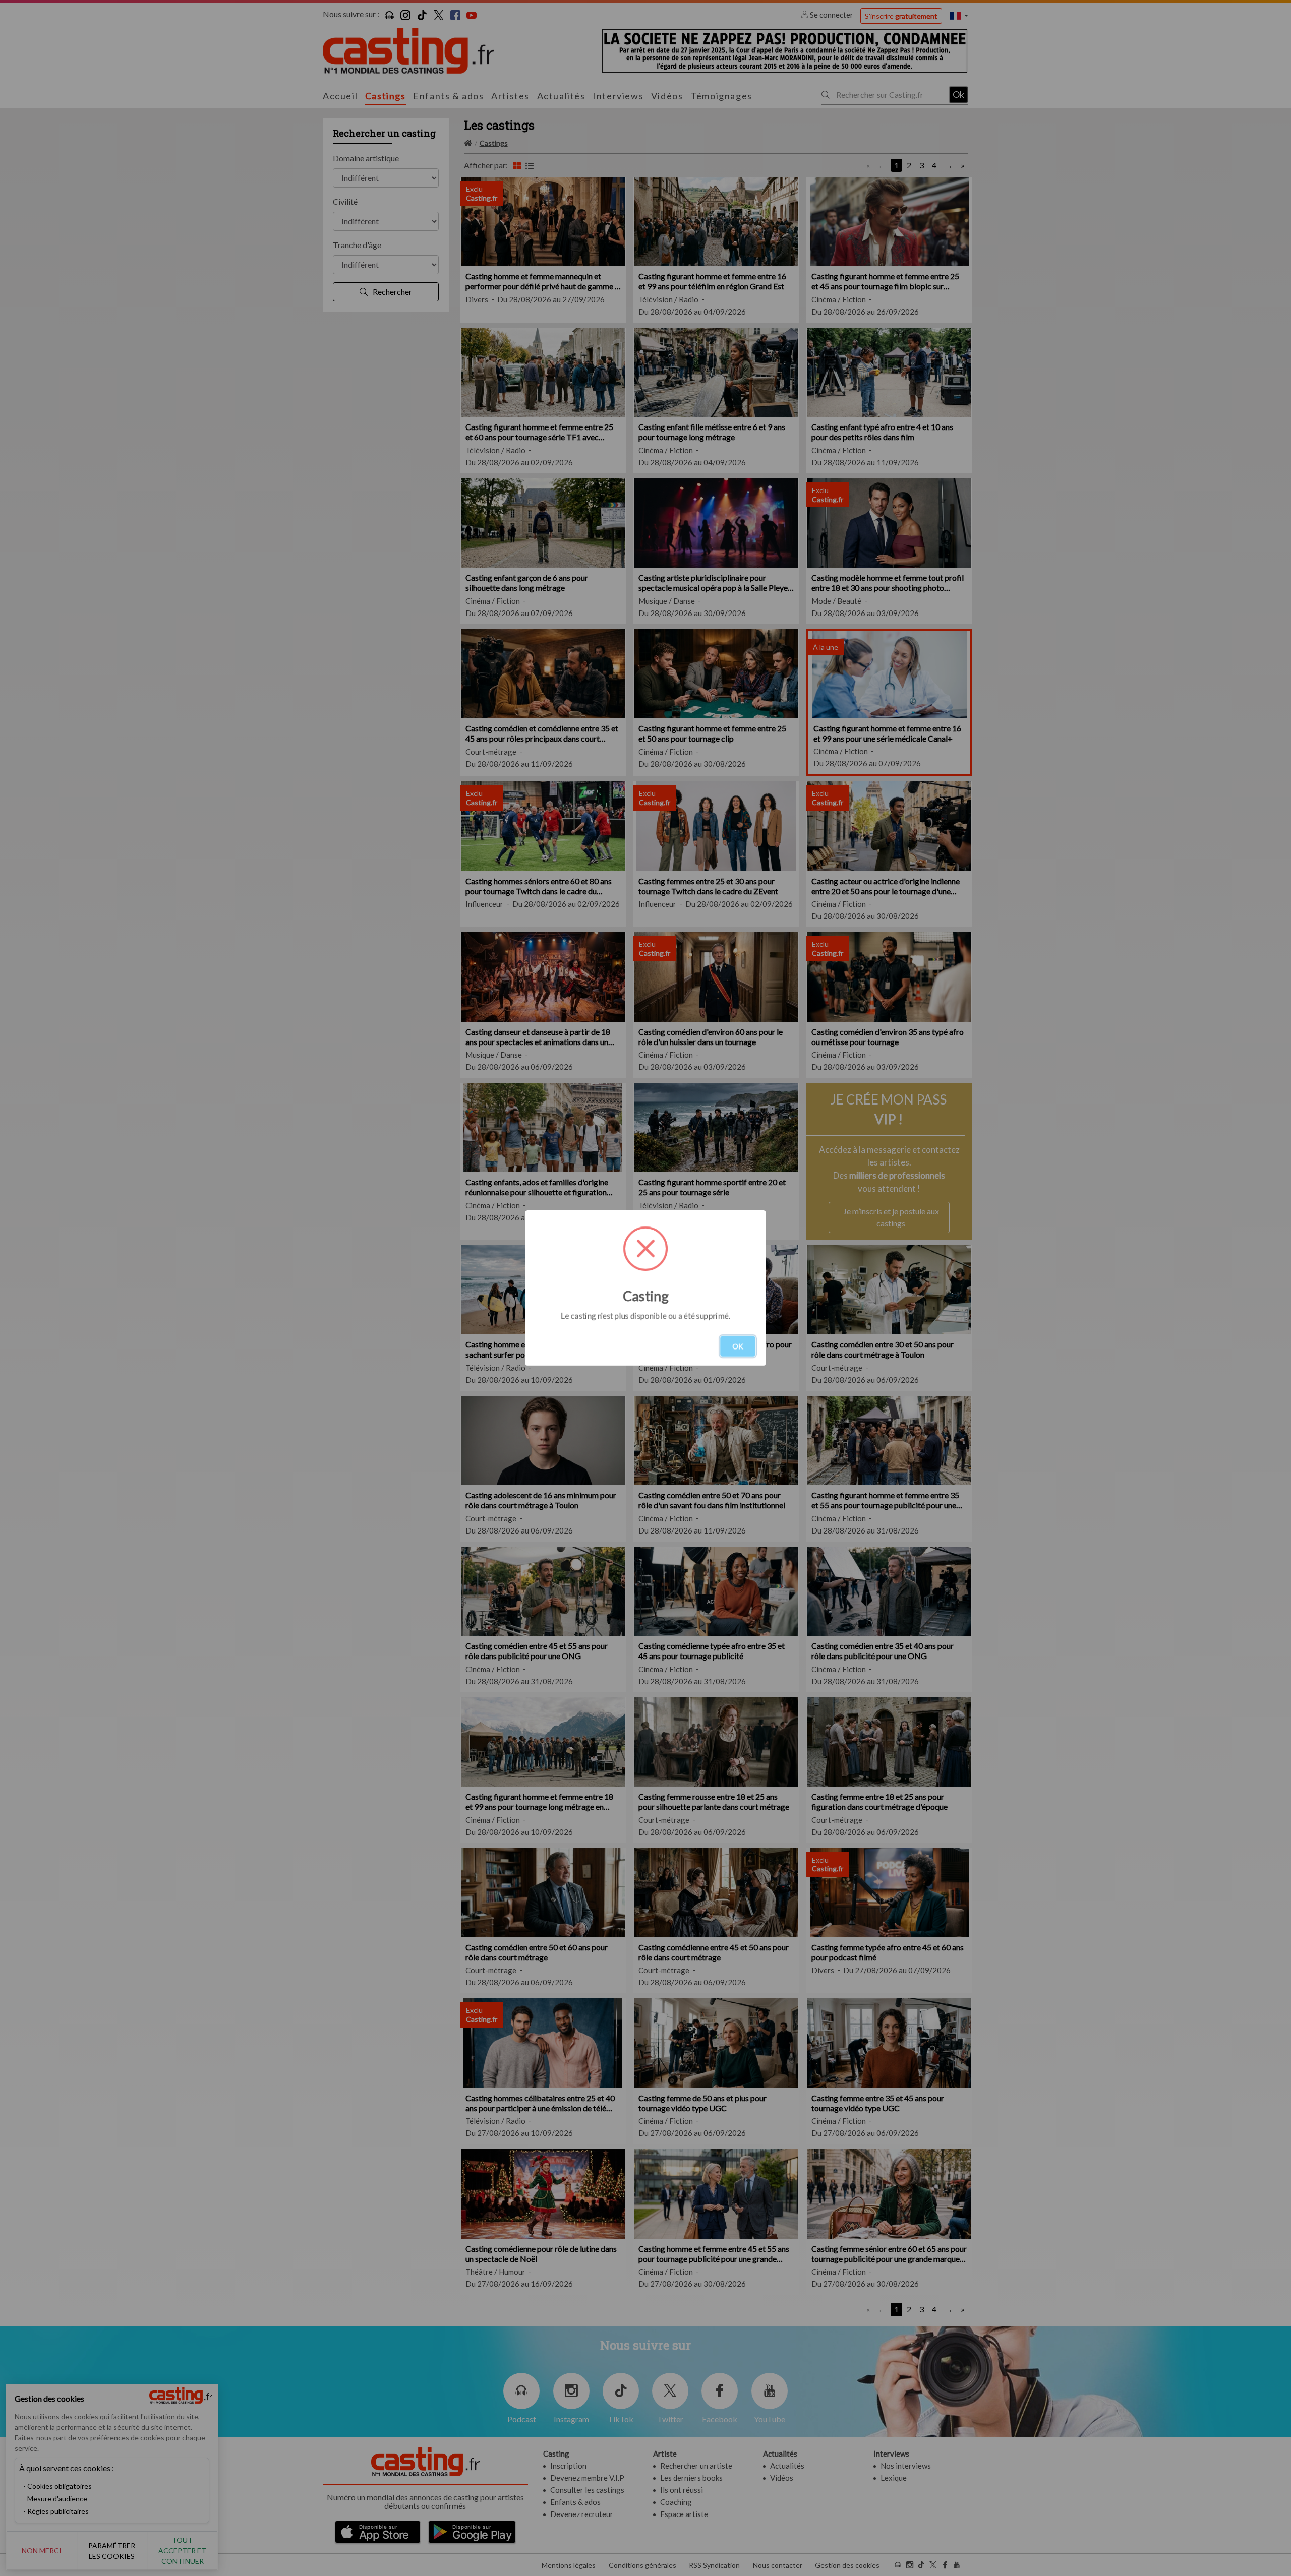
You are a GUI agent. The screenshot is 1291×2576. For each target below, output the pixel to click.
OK (738, 1346)
